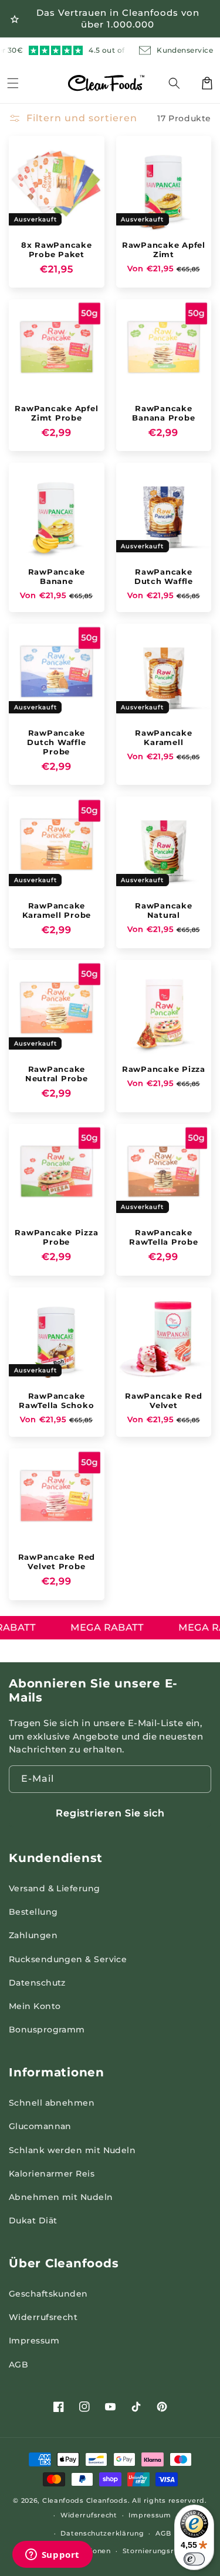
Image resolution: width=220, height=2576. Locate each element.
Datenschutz (37, 1983)
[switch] (194, 2559)
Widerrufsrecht (43, 2317)
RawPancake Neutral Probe (57, 1074)
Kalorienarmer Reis (52, 2174)
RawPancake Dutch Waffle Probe (56, 742)
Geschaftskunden (48, 2294)
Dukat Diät (33, 2220)
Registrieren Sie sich (110, 1813)
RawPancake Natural (164, 910)
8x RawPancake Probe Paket (57, 250)
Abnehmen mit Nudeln (61, 2197)
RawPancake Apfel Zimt (164, 250)
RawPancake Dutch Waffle (164, 576)
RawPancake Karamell (164, 737)
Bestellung (33, 1912)
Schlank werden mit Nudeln (72, 2150)
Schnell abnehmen (52, 2103)
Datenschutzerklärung (102, 2533)
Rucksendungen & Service (68, 1959)
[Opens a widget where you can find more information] (52, 2555)
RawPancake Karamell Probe (57, 910)
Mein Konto (35, 2006)
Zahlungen (33, 1935)
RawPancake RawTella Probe (164, 1237)
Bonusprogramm (47, 2030)
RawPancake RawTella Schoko (56, 1400)
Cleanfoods (64, 2500)
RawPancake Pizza (164, 1069)
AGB (18, 2365)
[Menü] (13, 83)
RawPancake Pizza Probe (56, 1237)
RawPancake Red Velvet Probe (57, 1562)
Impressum (34, 2341)
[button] (181, 83)
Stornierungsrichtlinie (163, 2551)
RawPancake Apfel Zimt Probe (56, 413)
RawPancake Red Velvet (164, 1400)
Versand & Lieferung (55, 1888)
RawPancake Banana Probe (163, 413)
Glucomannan (40, 2126)
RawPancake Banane (57, 576)
